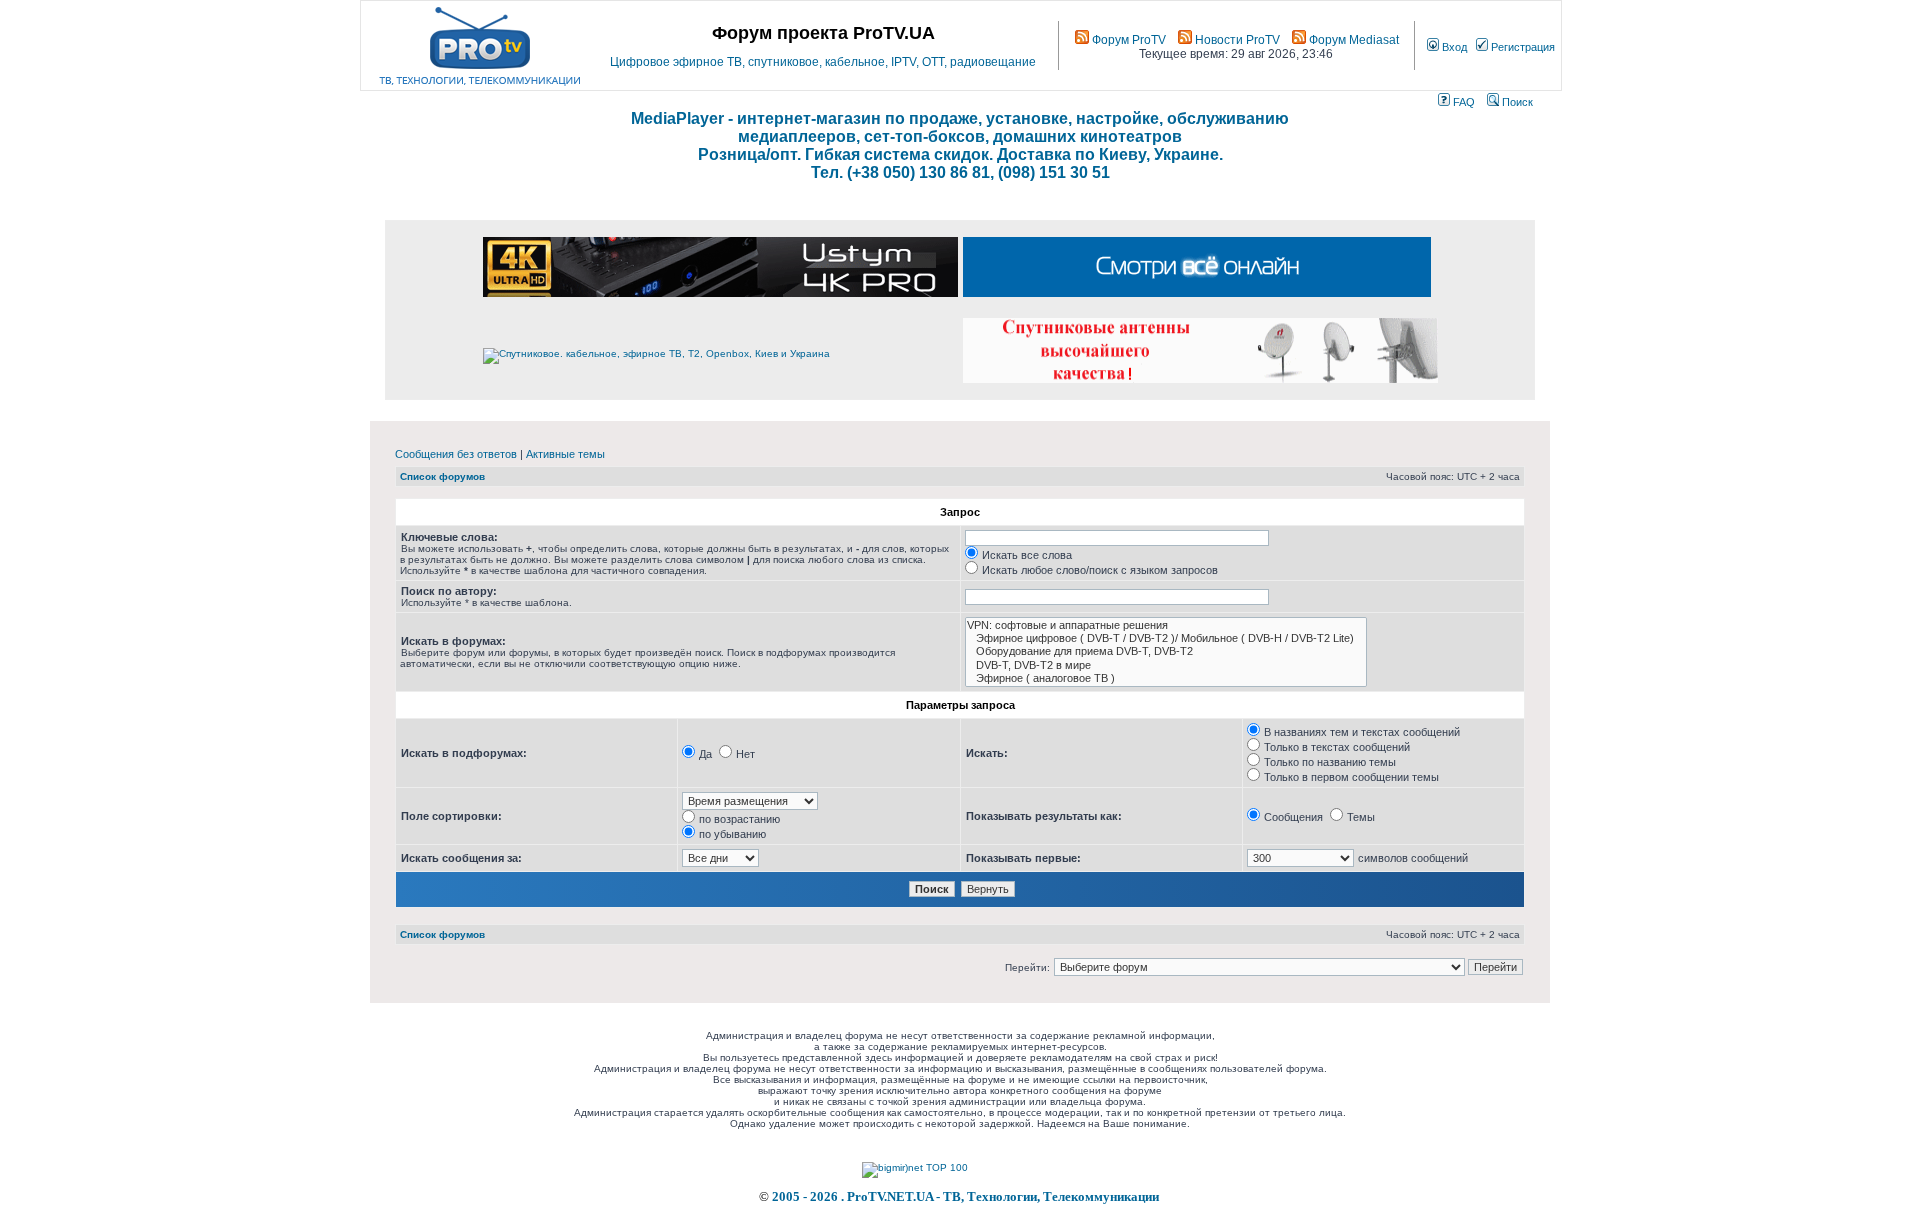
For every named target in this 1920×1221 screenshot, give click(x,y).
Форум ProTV (1127, 40)
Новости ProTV (1236, 40)
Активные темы (565, 454)
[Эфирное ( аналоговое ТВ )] (1166, 678)
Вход (1453, 47)
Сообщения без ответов (456, 454)
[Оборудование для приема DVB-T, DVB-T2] (1166, 651)
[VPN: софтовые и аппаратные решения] (1166, 625)
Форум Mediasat (1352, 40)
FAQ (1462, 102)
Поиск (1516, 102)
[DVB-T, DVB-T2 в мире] (1166, 665)
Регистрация (1521, 47)
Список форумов (442, 476)
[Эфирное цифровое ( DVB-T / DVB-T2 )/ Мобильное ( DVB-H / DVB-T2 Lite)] (1166, 638)
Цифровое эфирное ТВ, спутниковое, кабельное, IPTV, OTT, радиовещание (823, 62)
